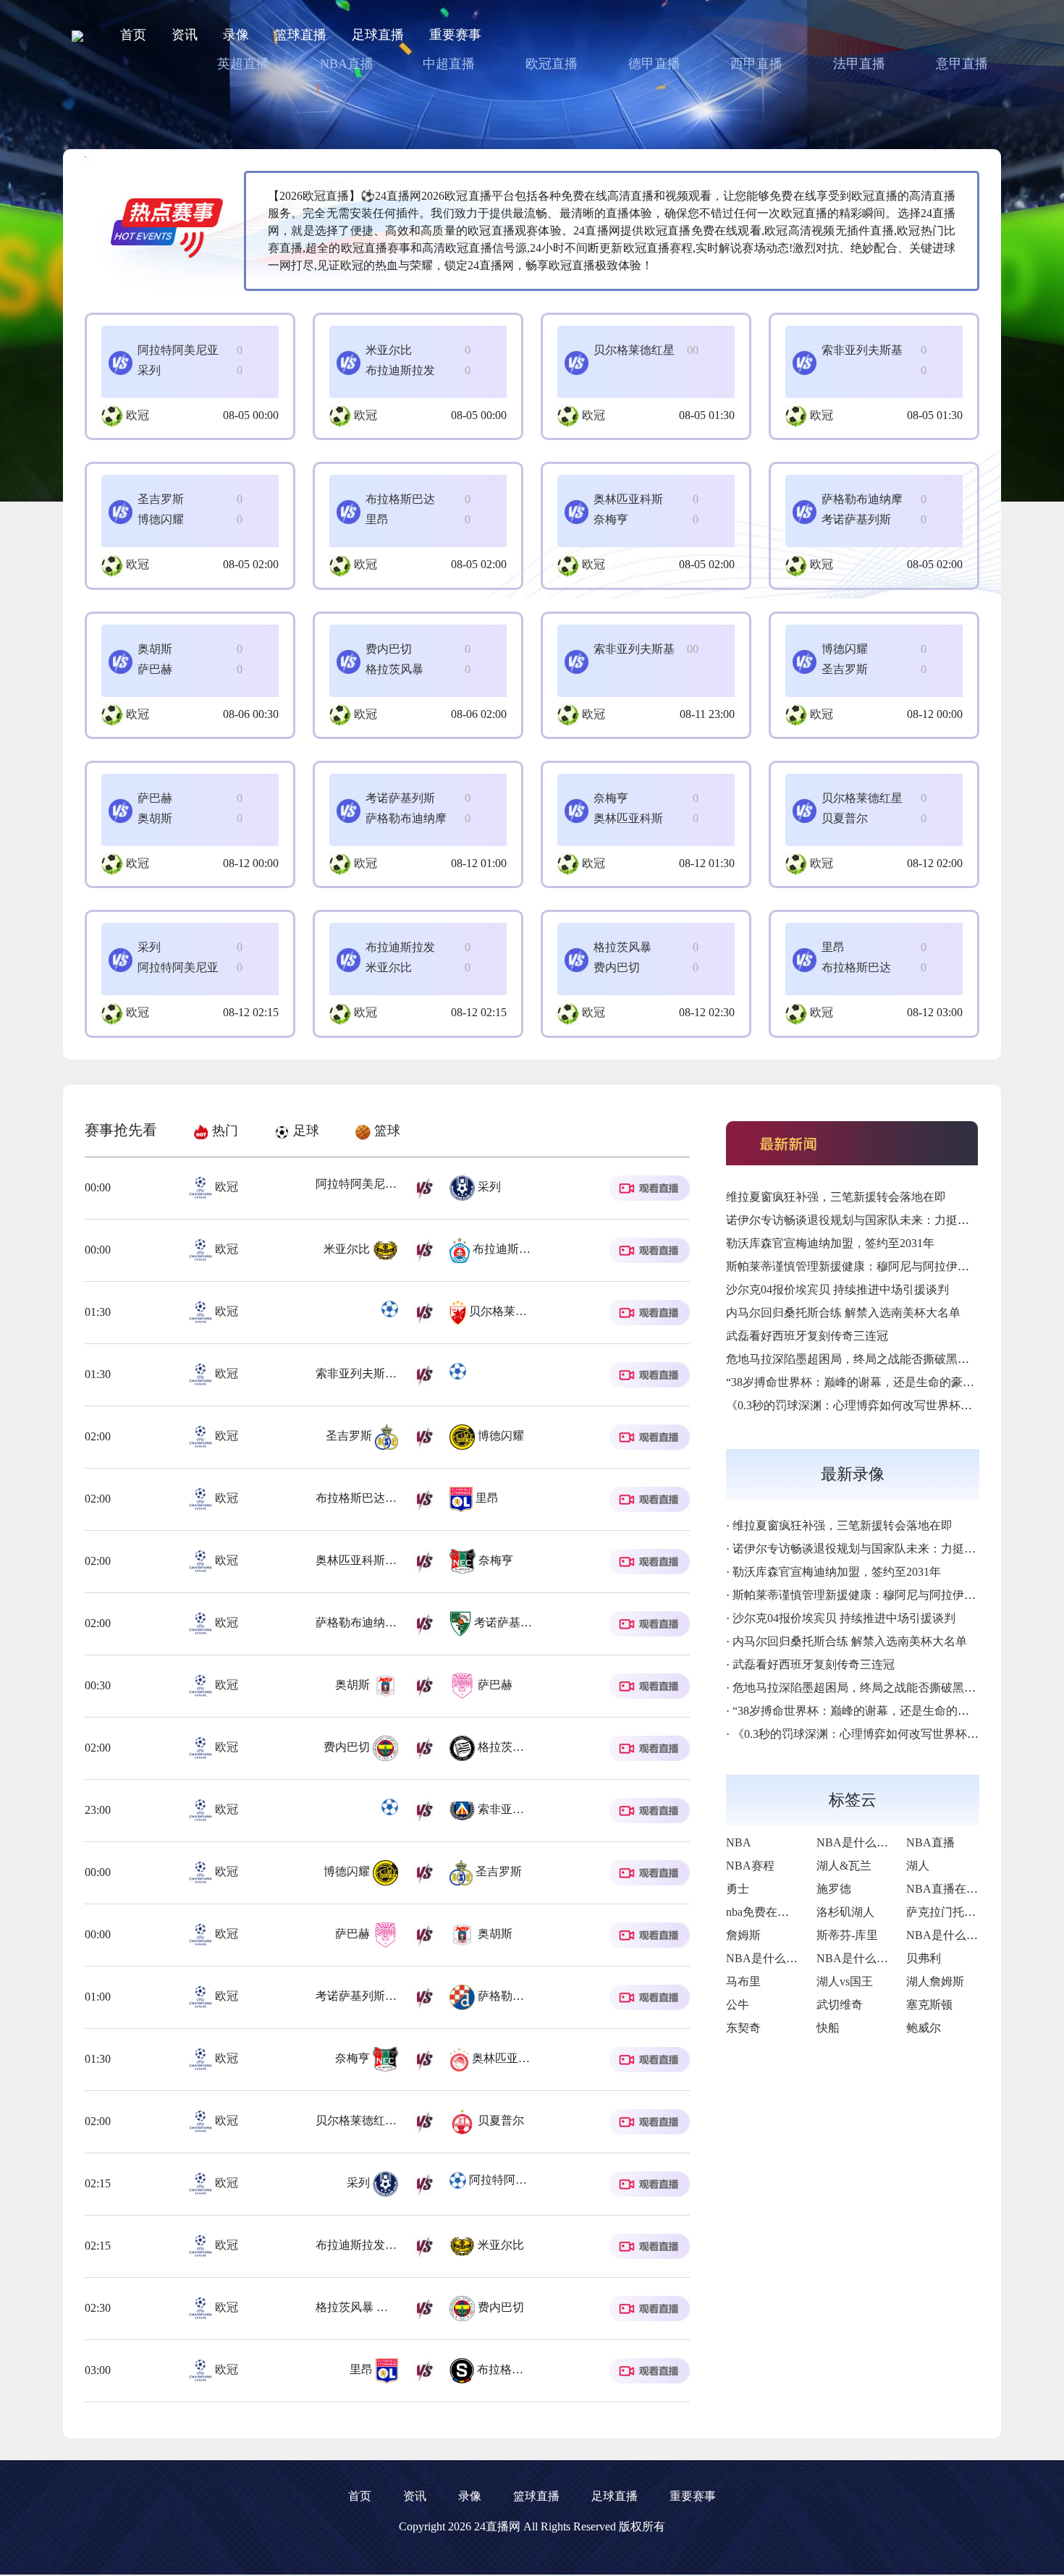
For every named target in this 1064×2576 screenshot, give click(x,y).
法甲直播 (859, 64)
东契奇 (743, 2028)
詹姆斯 (743, 1935)
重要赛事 (455, 35)
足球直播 (378, 35)
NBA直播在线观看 (954, 1889)
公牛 (738, 2005)
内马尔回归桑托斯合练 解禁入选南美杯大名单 (843, 1313)
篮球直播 (300, 35)
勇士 (738, 1889)
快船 (828, 2028)
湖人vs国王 (845, 1981)
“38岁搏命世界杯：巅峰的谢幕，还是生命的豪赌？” (858, 1382)
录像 (236, 35)
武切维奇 (840, 2005)
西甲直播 (756, 64)
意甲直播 (962, 64)
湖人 (918, 1866)
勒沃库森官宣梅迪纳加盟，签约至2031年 (830, 1243)
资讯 (185, 35)
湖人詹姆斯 (935, 1981)
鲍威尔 (924, 2028)
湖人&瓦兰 (844, 1866)
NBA (739, 1842)
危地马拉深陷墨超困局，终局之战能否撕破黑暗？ (853, 1359)
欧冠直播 (552, 64)
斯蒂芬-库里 (847, 1935)
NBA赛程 (750, 1866)
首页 (133, 35)
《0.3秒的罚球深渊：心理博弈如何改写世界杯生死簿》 (866, 1405)
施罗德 (834, 1889)
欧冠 (138, 415)
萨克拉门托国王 (947, 1912)
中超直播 (449, 64)
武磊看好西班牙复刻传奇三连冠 (807, 1336)
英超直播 (243, 64)
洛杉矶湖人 (845, 1912)
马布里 (743, 1981)
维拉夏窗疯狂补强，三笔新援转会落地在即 (836, 1197)
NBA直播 (347, 64)
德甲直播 (654, 64)
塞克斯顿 (929, 2005)
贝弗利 (924, 1958)
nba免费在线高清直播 (781, 1912)
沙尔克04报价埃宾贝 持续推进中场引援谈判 (837, 1289)
